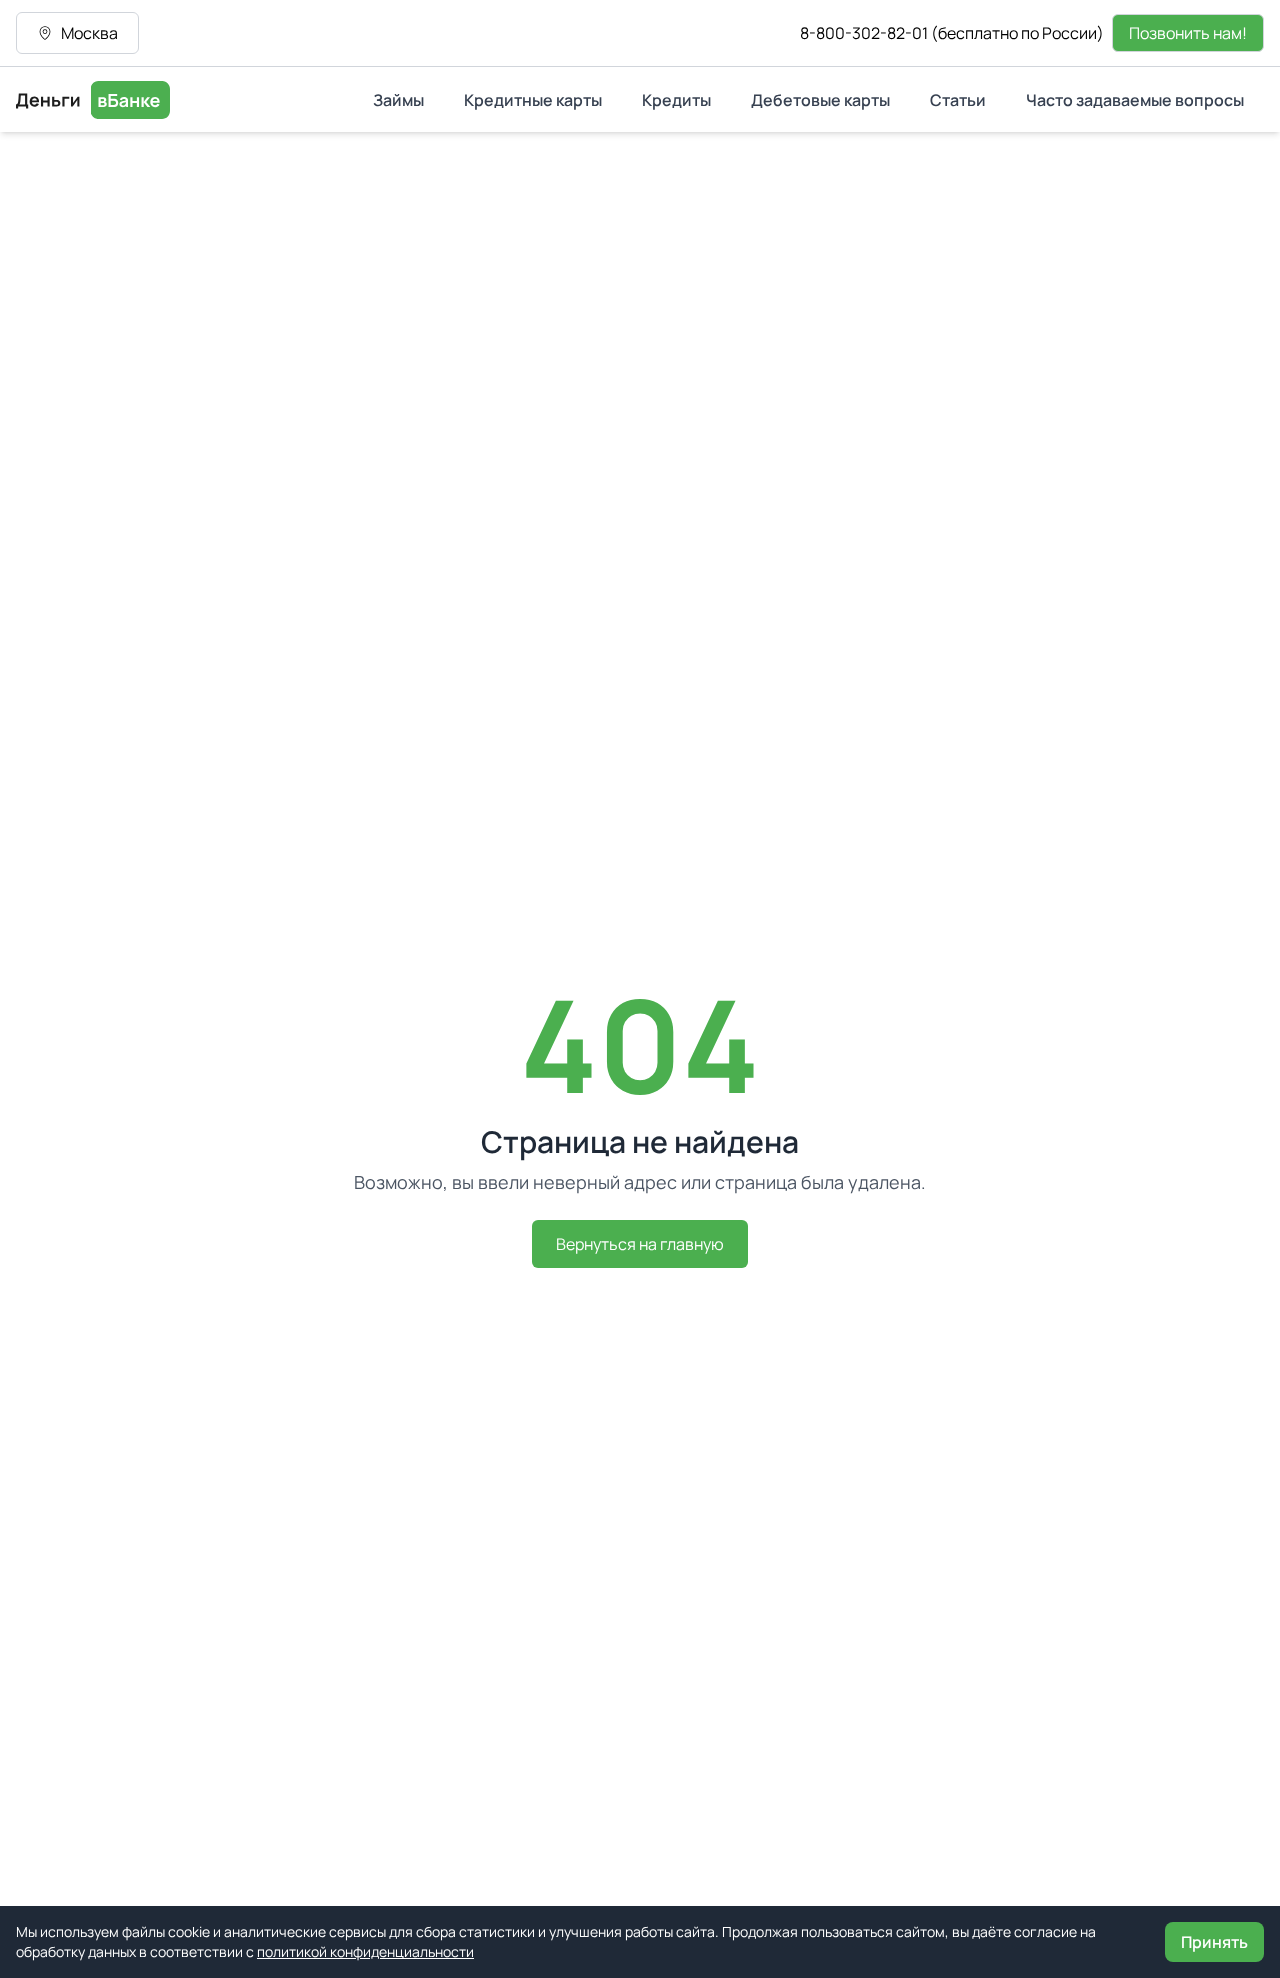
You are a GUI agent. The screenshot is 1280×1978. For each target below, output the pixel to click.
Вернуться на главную (640, 1244)
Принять (1214, 1942)
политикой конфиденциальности (365, 1951)
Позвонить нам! (1188, 33)
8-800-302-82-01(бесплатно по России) (952, 33)
